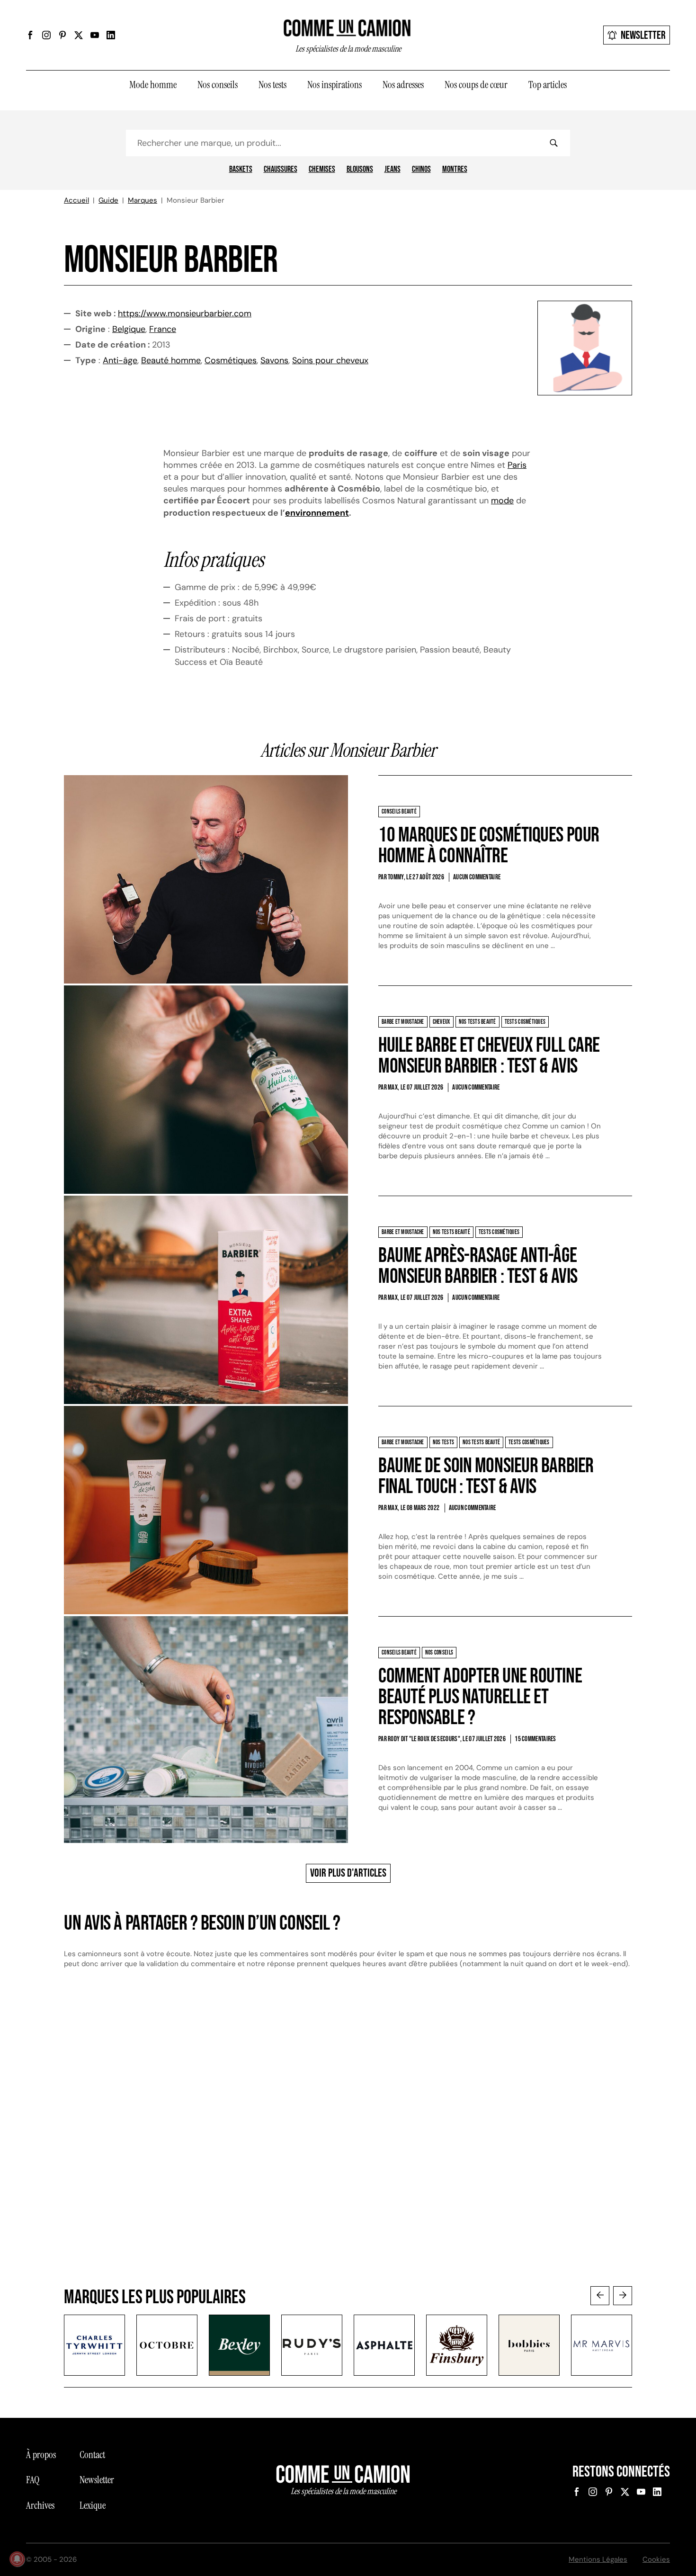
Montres (455, 170)
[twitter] (79, 35)
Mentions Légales (598, 2559)
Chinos (421, 170)
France (163, 329)
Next (623, 2296)
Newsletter (643, 35)
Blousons (360, 170)
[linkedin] (111, 35)
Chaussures (281, 170)
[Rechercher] (553, 143)
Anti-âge (120, 360)
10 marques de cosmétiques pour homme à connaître (489, 845)
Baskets (241, 170)
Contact (92, 2455)
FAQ (33, 2480)
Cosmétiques (231, 360)
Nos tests (272, 85)
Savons (274, 360)
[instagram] (46, 35)
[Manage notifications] (17, 2559)
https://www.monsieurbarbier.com (185, 313)
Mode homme (153, 85)
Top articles (548, 85)
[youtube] (95, 35)
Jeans (393, 170)
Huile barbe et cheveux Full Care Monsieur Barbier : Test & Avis (489, 1056)
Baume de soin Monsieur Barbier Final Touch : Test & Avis (486, 1476)
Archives (40, 2505)
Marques (143, 200)
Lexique (93, 2505)
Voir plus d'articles (348, 1873)
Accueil (76, 200)
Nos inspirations (335, 85)
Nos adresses (403, 85)
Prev (600, 2296)
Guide (108, 200)
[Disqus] (348, 2137)
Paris (517, 465)
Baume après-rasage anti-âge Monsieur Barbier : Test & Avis (478, 1266)
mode (502, 501)
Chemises (322, 170)
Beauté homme (171, 360)
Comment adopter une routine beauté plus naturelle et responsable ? (480, 1697)
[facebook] (30, 35)
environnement (317, 513)
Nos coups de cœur (476, 85)
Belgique (129, 329)
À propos (41, 2455)
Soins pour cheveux (330, 360)
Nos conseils (218, 85)
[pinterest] (62, 35)
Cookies (656, 2559)
